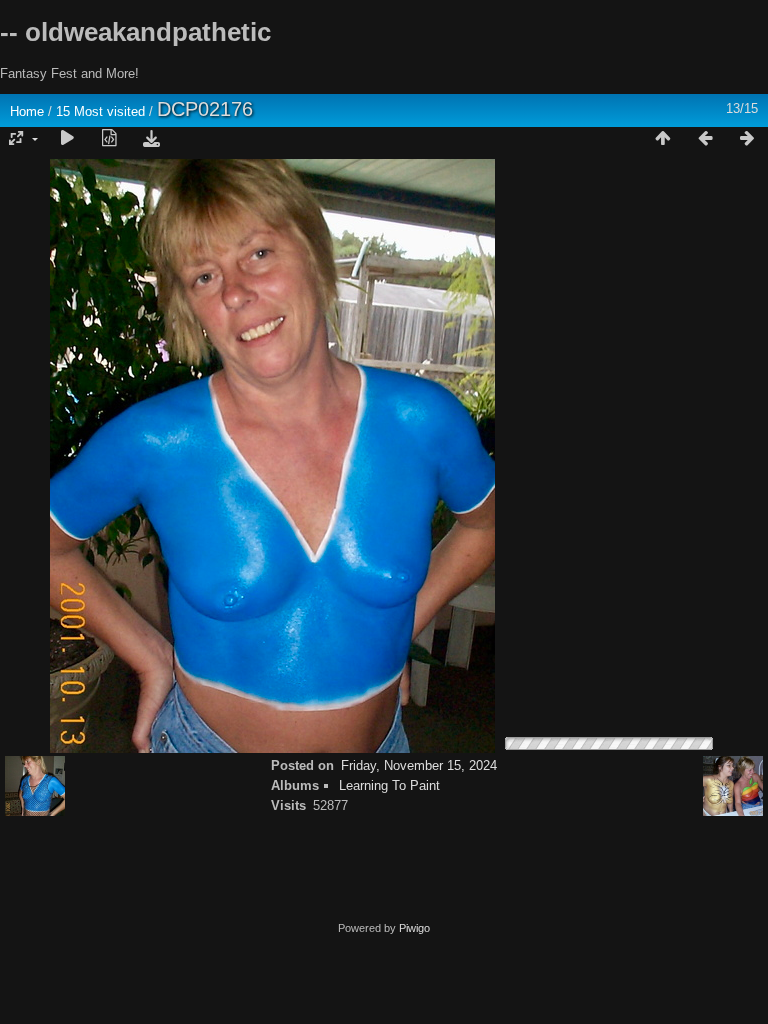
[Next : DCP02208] (747, 139)
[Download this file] (151, 139)
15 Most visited (100, 111)
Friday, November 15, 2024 (419, 765)
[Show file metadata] (109, 139)
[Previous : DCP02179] (705, 139)
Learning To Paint (389, 785)
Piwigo (414, 928)
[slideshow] (67, 139)
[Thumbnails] (663, 139)
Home (27, 111)
